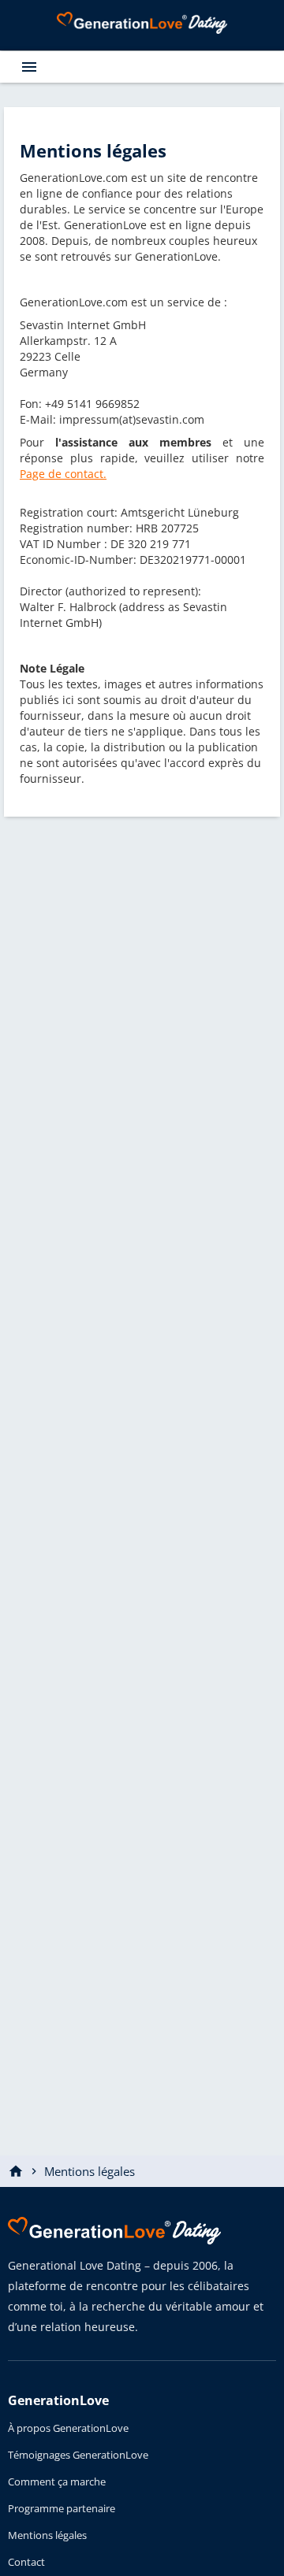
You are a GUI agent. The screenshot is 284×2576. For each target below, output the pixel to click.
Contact (26, 2562)
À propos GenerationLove (68, 2428)
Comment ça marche (57, 2481)
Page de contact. (63, 474)
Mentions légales (47, 2535)
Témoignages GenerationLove (78, 2455)
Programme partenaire (62, 2508)
